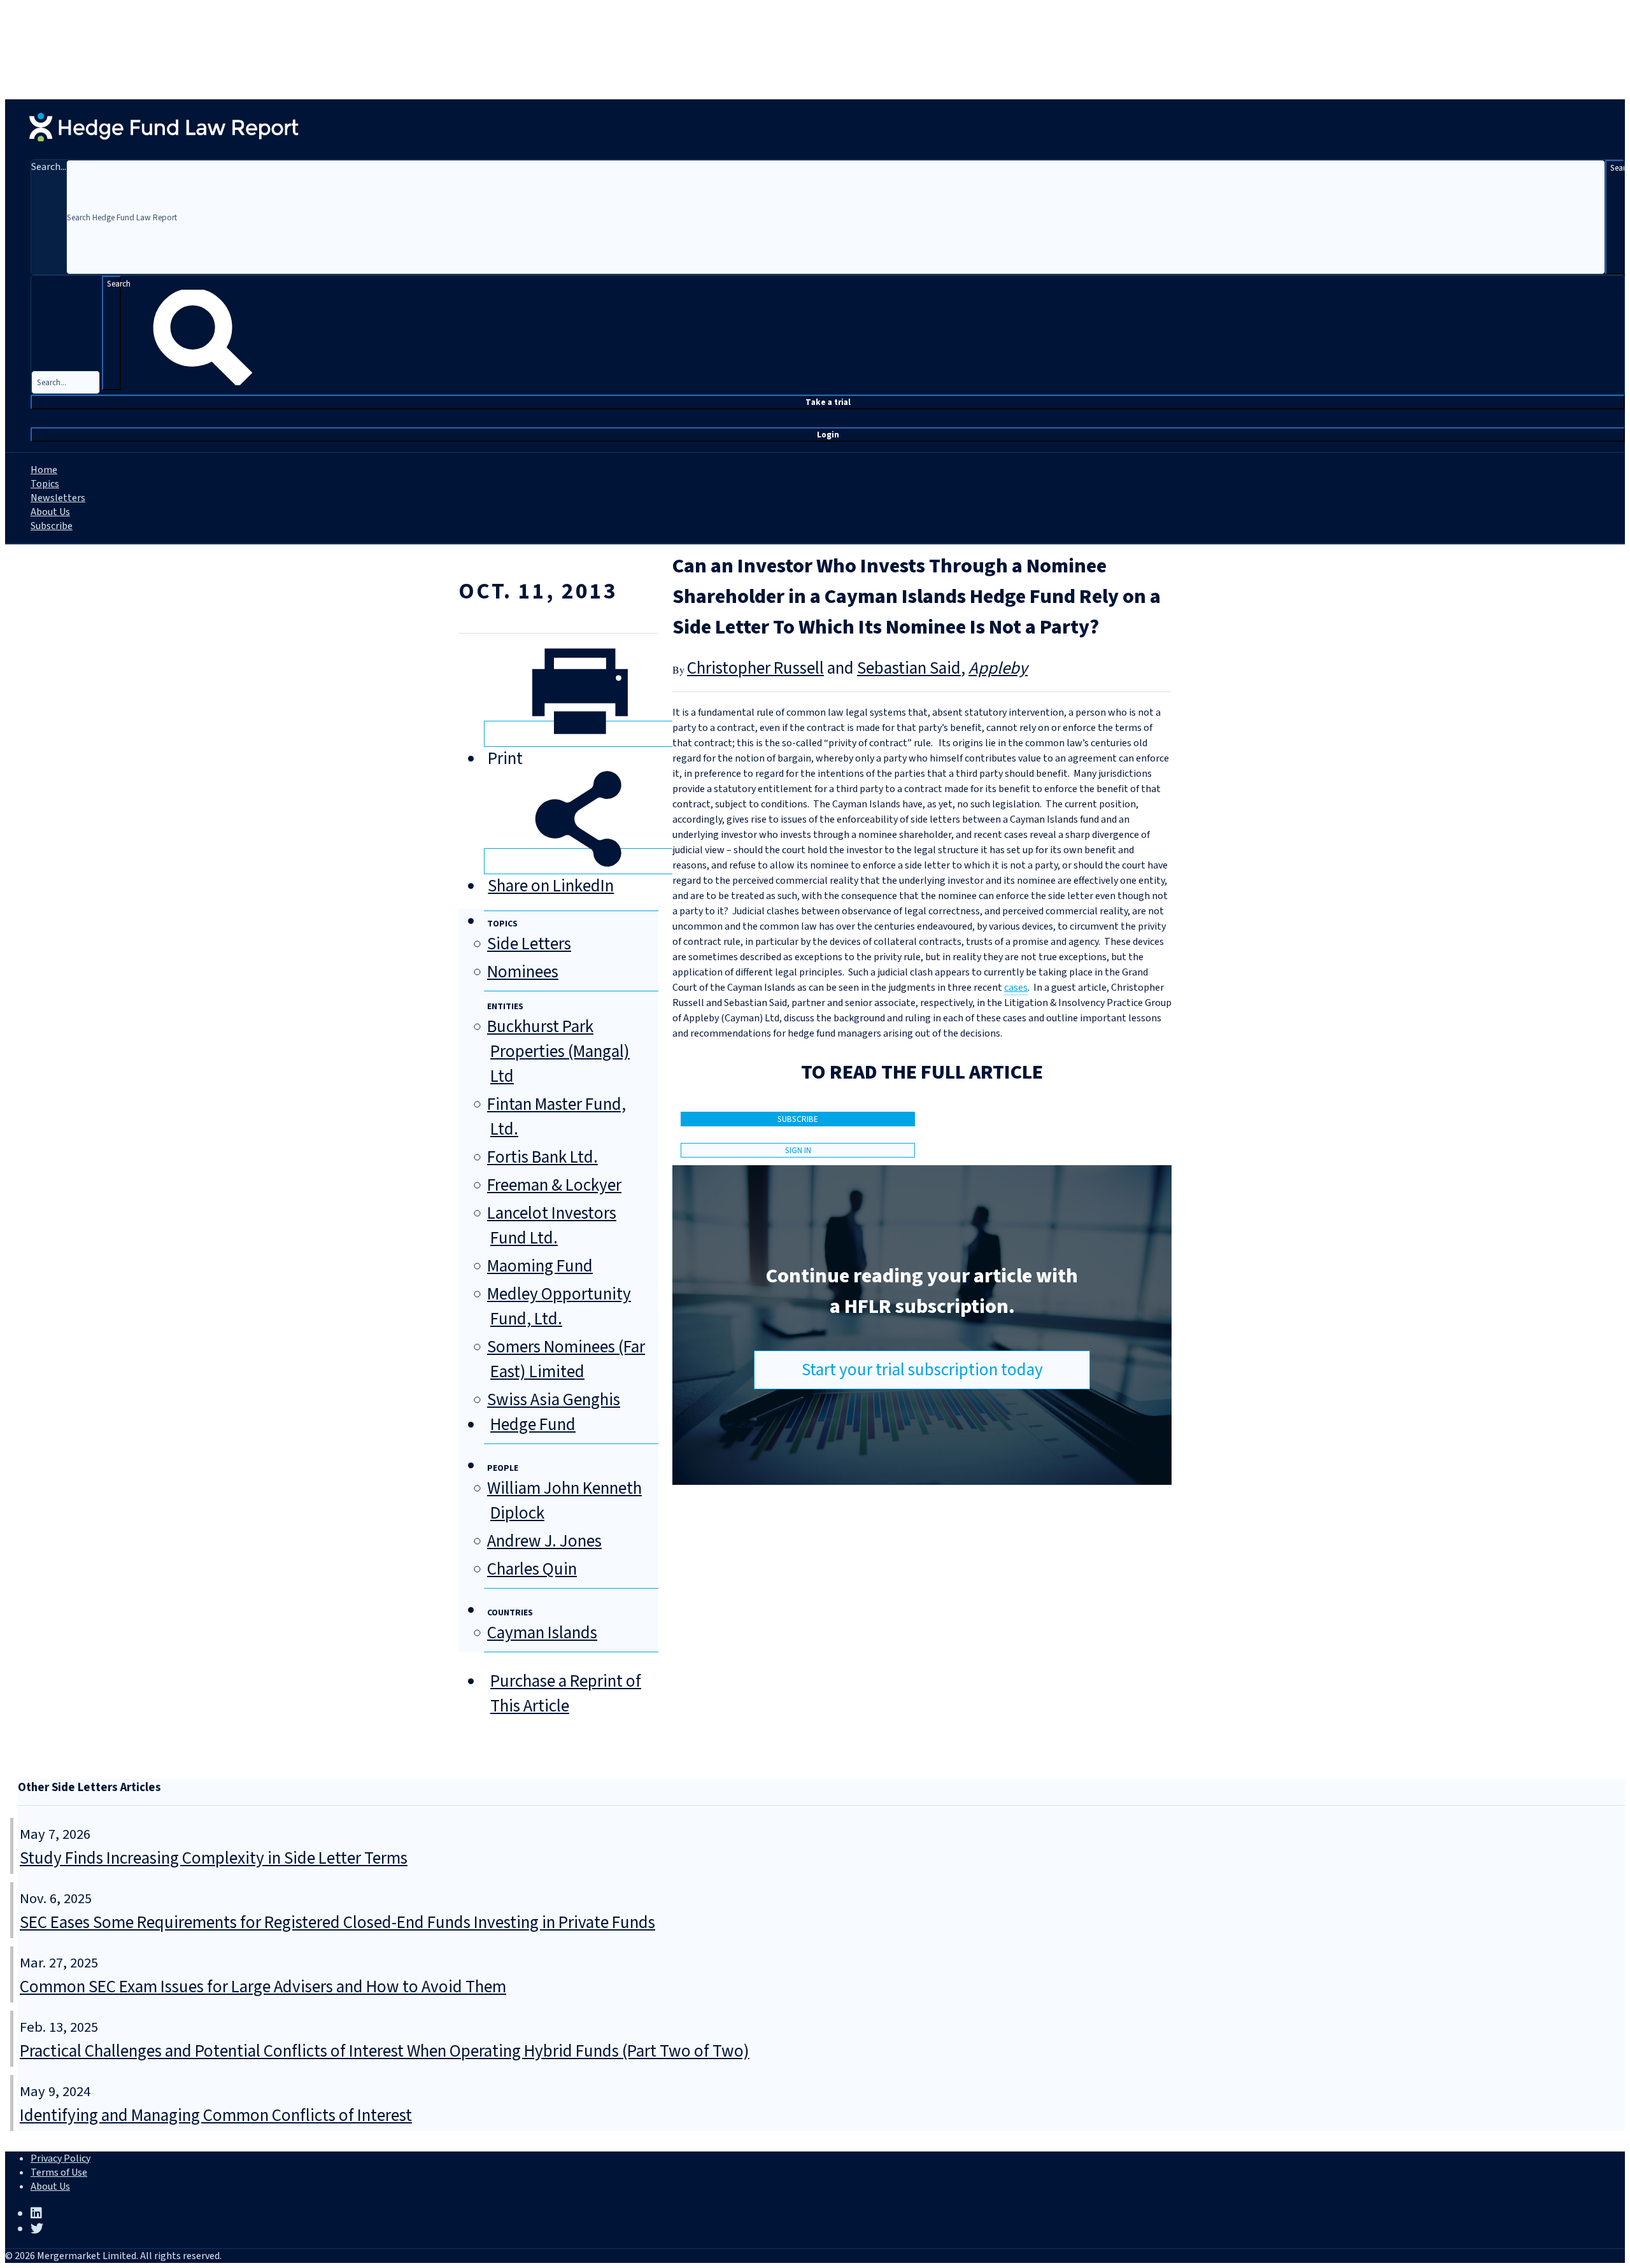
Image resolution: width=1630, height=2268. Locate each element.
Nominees (523, 972)
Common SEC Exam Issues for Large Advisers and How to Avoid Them (263, 1987)
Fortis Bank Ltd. (542, 1157)
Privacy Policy (60, 2158)
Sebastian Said (909, 668)
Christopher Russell (755, 668)
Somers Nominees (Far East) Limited (566, 1359)
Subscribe (52, 526)
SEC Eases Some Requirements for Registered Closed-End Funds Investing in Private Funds (337, 1923)
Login (828, 435)
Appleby (998, 668)
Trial (828, 402)
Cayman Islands (542, 1633)
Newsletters (58, 498)
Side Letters (529, 944)
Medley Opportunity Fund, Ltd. (559, 1307)
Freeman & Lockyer (554, 1185)
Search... (49, 167)
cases (1016, 988)
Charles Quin (532, 1569)
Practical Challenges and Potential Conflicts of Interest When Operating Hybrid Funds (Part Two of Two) (385, 2051)
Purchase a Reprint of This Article (566, 1694)
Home (44, 470)
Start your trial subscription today (922, 1370)
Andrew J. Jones (544, 1541)
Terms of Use (59, 2172)
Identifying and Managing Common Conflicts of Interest (216, 2116)
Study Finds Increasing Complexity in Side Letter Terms (214, 1858)
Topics (45, 484)
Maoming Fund (540, 1266)
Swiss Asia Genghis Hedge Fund (554, 1412)
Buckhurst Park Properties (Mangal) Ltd (558, 1052)
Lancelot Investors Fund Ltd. (552, 1226)
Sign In (798, 1150)
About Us (50, 512)
